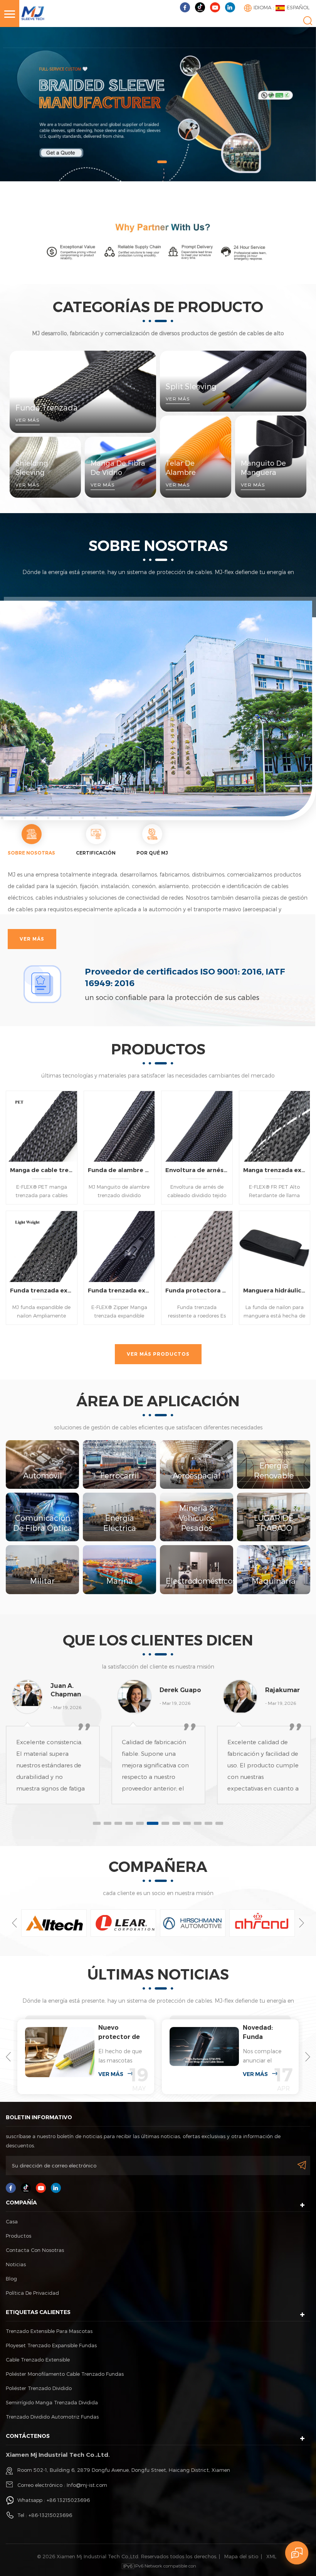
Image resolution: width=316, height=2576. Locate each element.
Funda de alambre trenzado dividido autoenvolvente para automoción (119, 1170)
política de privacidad (32, 2293)
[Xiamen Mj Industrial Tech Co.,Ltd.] (33, 11)
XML (271, 2556)
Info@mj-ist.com (87, 2485)
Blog (11, 2279)
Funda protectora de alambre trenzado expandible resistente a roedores (197, 1290)
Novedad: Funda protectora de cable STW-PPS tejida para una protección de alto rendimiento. (119, 2033)
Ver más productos (158, 1354)
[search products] (308, 21)
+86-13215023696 (50, 2515)
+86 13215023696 (68, 2500)
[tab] (31, 841)
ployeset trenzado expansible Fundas (51, 2345)
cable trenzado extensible (38, 2360)
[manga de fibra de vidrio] (120, 467)
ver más (111, 2074)
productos (18, 2236)
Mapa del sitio (241, 2556)
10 (198, 1823)
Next (302, 1923)
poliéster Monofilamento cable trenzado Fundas (65, 2374)
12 (219, 1823)
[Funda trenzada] (83, 392)
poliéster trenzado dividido (39, 2388)
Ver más (32, 939)
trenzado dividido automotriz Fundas (52, 2417)
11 (208, 1823)
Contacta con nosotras (35, 2250)
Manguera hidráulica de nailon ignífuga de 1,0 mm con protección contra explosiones (275, 1290)
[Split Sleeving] (233, 381)
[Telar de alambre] (196, 457)
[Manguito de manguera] (271, 457)
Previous (14, 1923)
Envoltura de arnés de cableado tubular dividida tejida (197, 1170)
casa (12, 2221)
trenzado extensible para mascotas (49, 2331)
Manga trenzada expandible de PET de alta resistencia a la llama (275, 1170)
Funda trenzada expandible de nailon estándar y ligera (42, 1290)
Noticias (16, 2264)
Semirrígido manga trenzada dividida (52, 2402)
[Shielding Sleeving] (45, 467)
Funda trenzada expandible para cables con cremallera (119, 1290)
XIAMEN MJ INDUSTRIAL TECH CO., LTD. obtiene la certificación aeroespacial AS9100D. (264, 2033)
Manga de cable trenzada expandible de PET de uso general (42, 1170)
